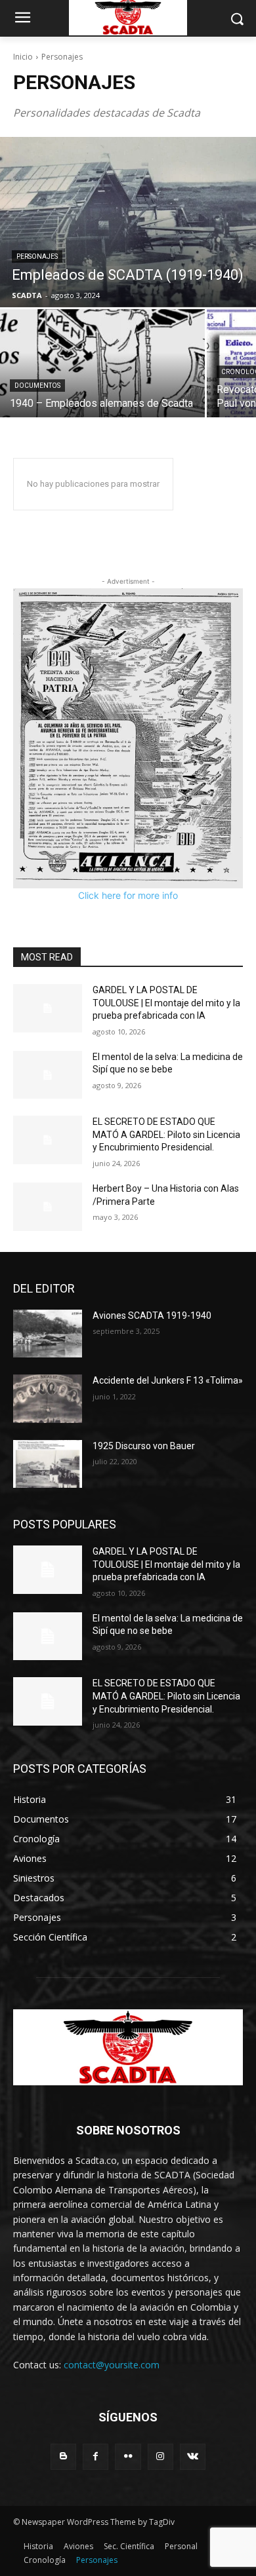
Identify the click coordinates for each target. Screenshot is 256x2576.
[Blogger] (63, 2456)
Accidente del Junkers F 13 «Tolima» (168, 1380)
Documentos (37, 386)
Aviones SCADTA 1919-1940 (152, 1316)
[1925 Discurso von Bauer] (48, 1464)
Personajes (37, 256)
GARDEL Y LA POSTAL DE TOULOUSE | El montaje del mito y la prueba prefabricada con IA (166, 1003)
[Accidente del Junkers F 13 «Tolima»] (48, 1399)
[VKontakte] (193, 2456)
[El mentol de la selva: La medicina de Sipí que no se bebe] (48, 1075)
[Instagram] (160, 2456)
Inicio (23, 57)
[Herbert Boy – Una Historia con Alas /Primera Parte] (48, 1207)
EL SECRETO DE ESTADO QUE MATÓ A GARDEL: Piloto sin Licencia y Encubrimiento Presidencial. (166, 1134)
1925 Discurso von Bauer (144, 1446)
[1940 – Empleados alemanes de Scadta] (102, 363)
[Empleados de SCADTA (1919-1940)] (128, 222)
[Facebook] (96, 2456)
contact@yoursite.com (112, 2365)
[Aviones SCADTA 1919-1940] (48, 1334)
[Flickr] (128, 2456)
